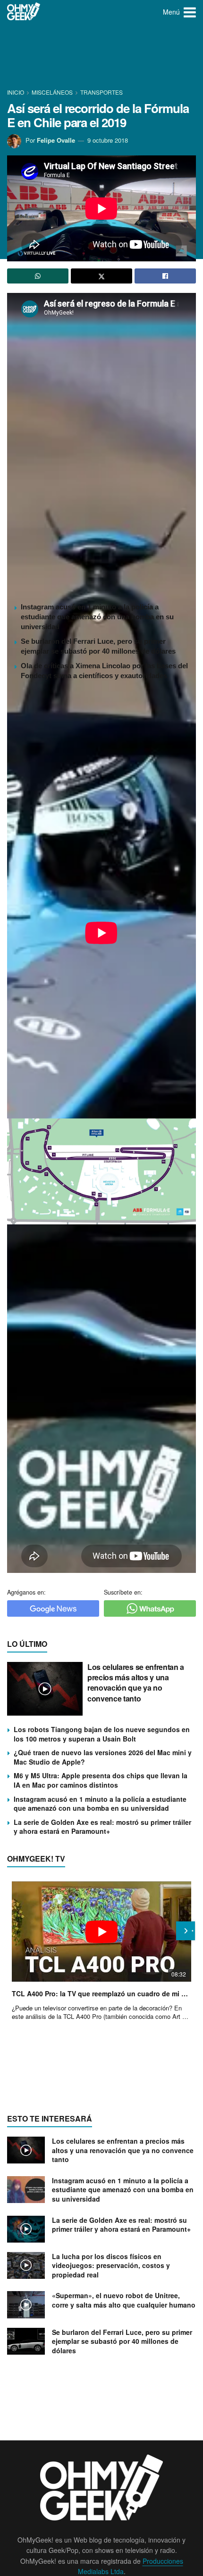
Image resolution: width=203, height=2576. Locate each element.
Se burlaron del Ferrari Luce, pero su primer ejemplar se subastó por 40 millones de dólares (122, 2341)
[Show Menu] (190, 12)
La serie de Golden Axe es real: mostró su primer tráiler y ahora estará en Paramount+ (102, 1827)
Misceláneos (52, 92)
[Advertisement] (101, 57)
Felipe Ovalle (56, 140)
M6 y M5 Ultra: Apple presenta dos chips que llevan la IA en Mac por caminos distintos (101, 1780)
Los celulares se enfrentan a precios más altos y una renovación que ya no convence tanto (136, 1683)
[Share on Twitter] (101, 276)
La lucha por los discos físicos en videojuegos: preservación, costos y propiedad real (111, 2265)
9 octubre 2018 (108, 140)
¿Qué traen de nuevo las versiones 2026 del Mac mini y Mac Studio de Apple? (103, 1757)
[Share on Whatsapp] (38, 276)
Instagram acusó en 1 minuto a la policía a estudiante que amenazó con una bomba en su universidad (97, 617)
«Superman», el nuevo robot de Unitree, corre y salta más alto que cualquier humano (124, 2300)
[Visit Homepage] (24, 12)
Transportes (101, 92)
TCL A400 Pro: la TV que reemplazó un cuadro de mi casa (101, 1993)
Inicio (16, 92)
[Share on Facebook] (165, 276)
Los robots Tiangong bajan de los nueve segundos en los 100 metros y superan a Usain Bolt (102, 1734)
